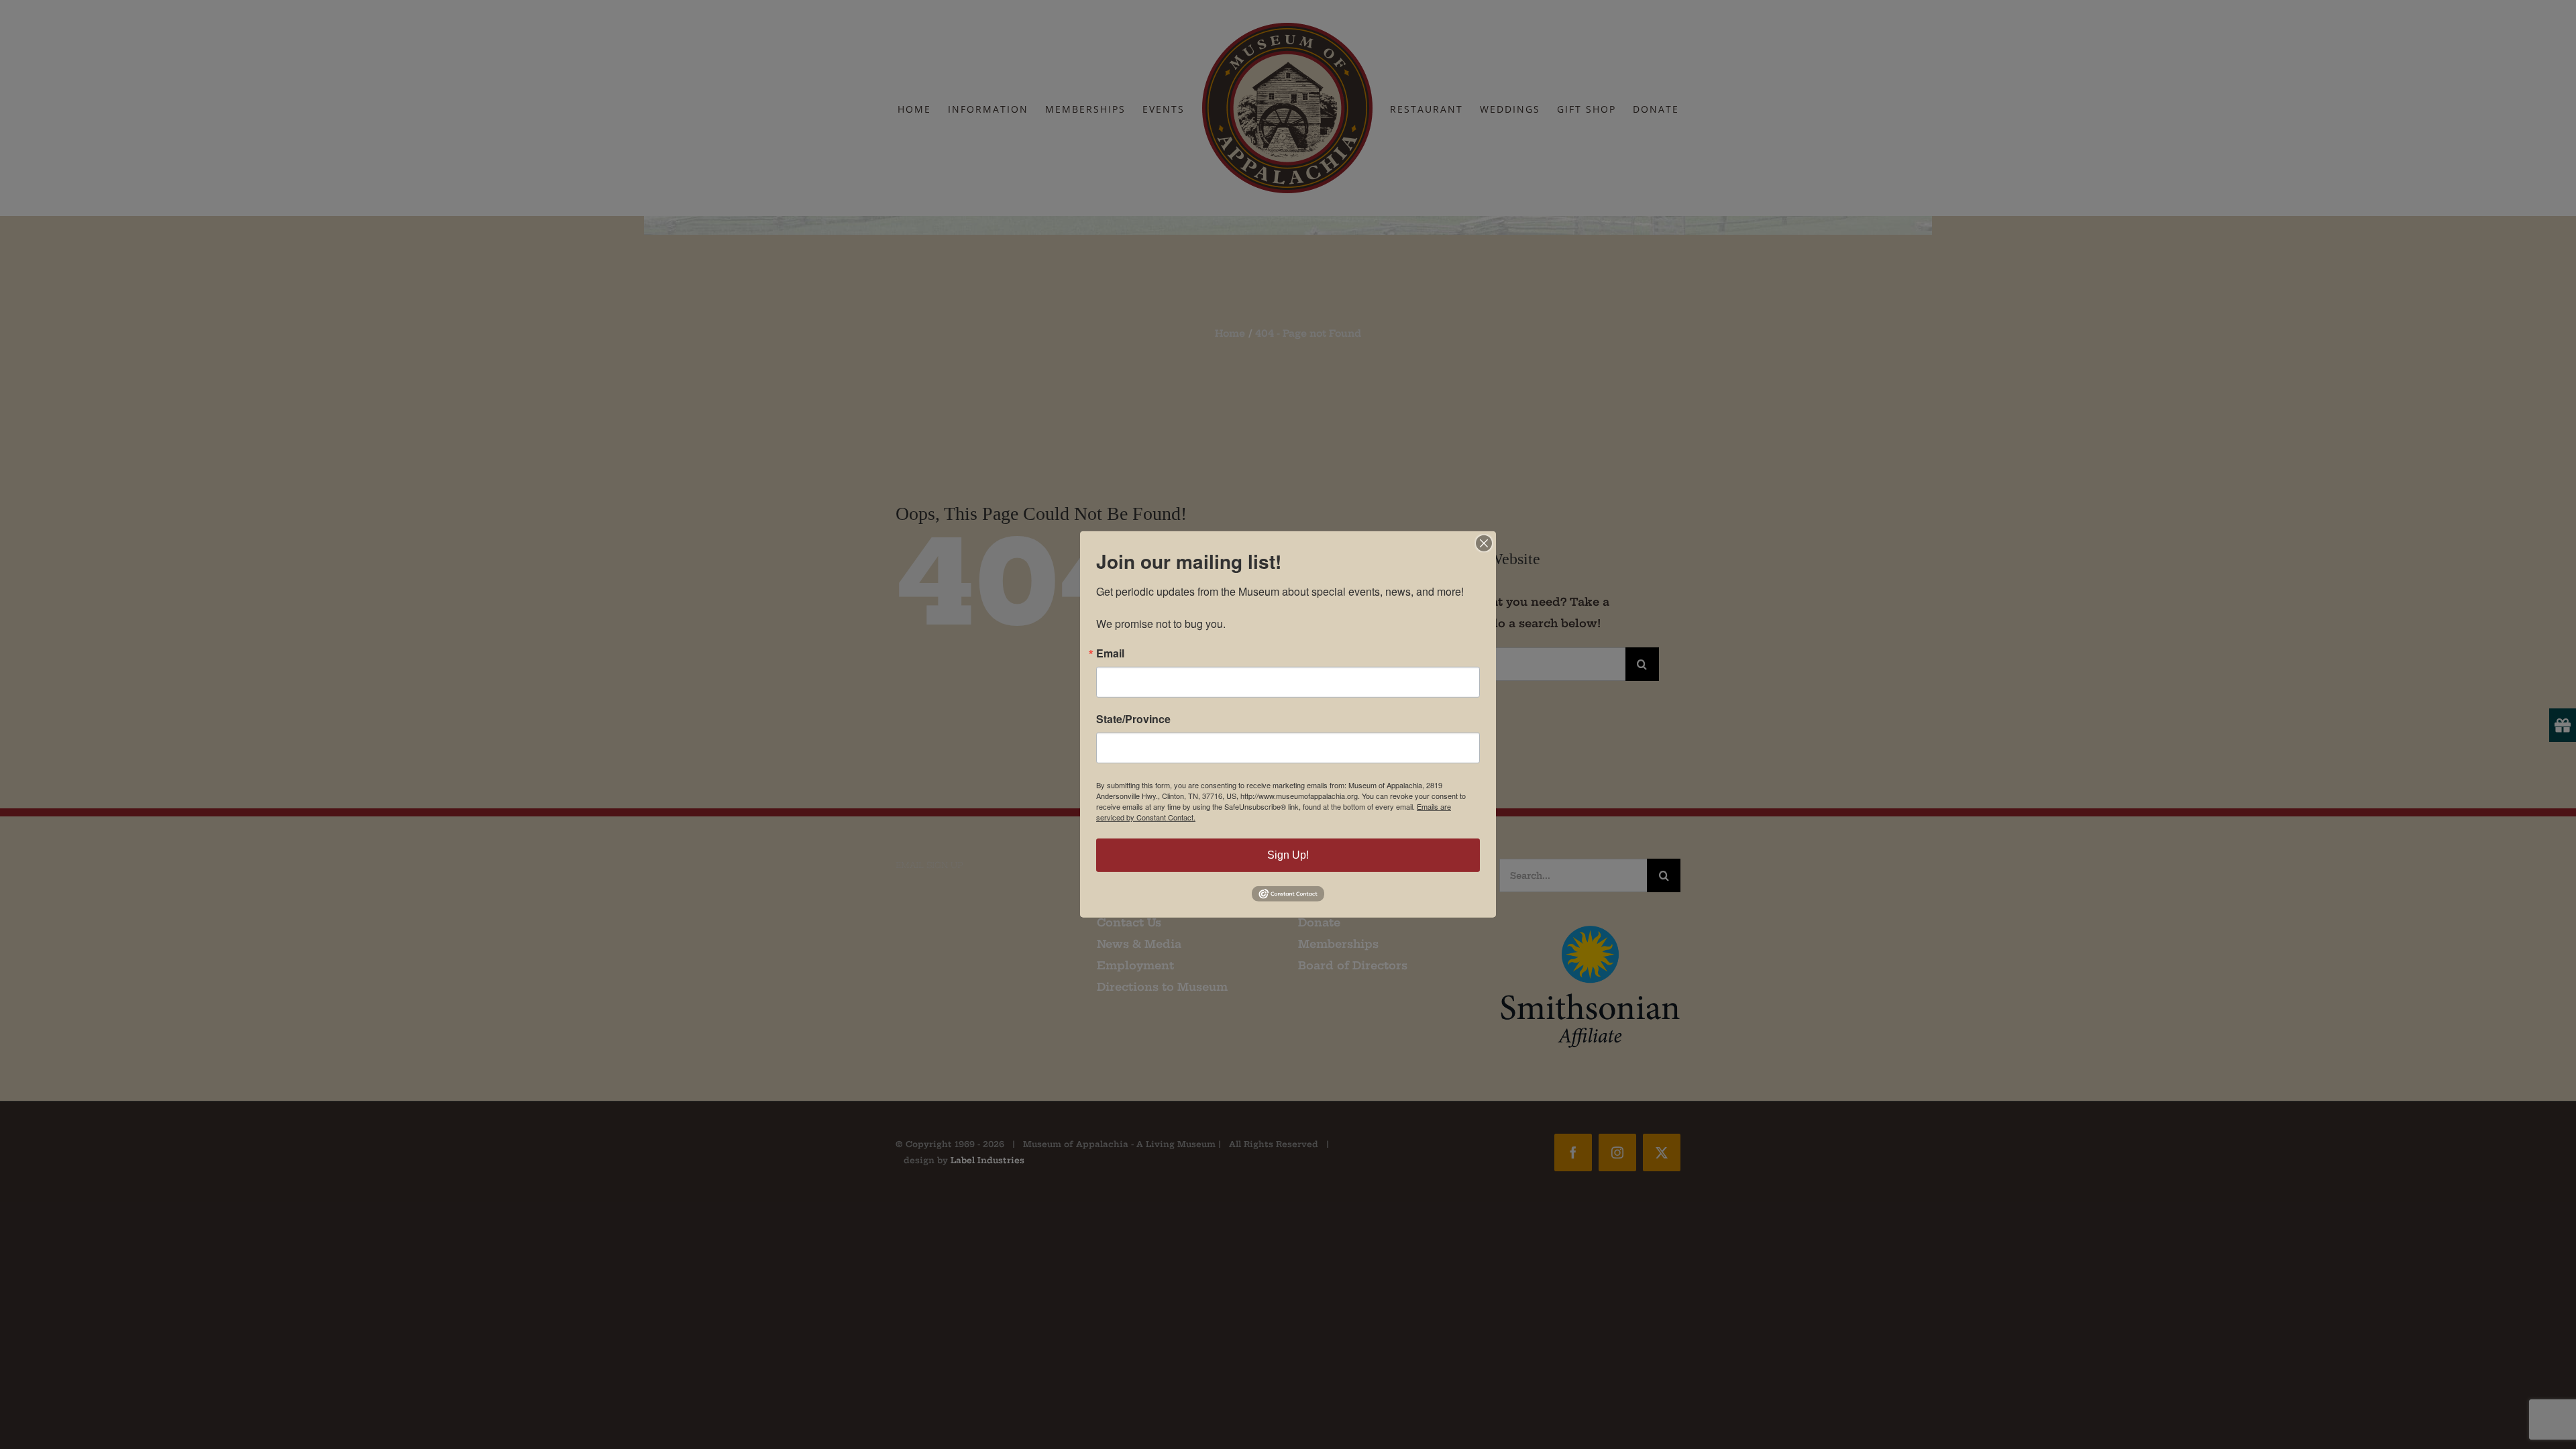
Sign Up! (1288, 855)
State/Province (1133, 719)
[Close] (1484, 543)
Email (1110, 653)
